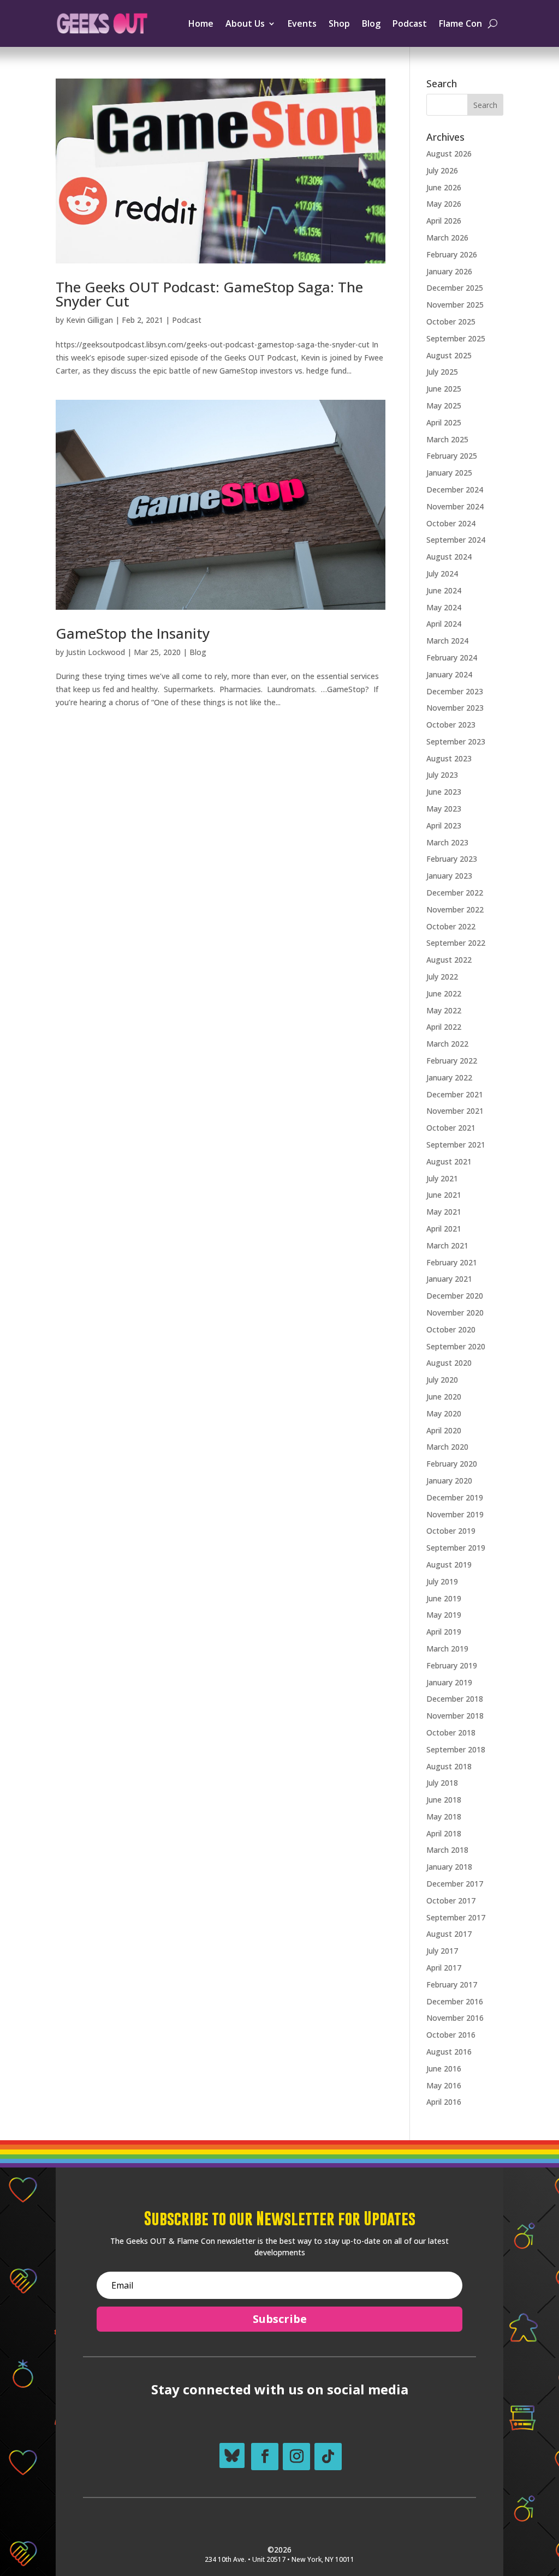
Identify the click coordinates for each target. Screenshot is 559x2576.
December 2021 (455, 1094)
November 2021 (455, 1111)
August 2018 (449, 1766)
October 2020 (451, 1329)
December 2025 (455, 288)
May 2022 (444, 1010)
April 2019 (444, 1632)
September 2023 (456, 741)
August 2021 (449, 1161)
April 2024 (444, 624)
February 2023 (452, 859)
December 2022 (455, 893)
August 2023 (449, 758)
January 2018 (449, 1867)
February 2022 (452, 1061)
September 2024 (456, 540)
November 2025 (455, 305)
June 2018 (444, 1800)
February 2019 (452, 1665)
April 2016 (444, 2102)
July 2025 (442, 372)
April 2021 (444, 1229)
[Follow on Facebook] (265, 2457)
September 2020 (456, 1346)
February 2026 (452, 254)
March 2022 (447, 1044)
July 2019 (442, 1581)
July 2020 (442, 1380)
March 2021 (447, 1245)
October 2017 (451, 1901)
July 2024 (442, 574)
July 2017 (442, 1951)
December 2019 (455, 1497)
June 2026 (444, 187)
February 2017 (452, 1984)
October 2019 (451, 1531)
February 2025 (452, 456)
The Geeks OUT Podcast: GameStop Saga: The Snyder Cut (209, 294)
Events (302, 23)
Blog (371, 23)
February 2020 (452, 1464)
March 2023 (447, 842)
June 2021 (444, 1195)
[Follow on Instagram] (296, 2457)
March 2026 (447, 238)
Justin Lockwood (96, 652)
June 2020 (444, 1397)
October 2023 (451, 725)
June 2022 (444, 993)
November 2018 (455, 1716)
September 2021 (456, 1145)
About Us (245, 23)
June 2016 (444, 2068)
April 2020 (444, 1430)
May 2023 (444, 809)
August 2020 (449, 1363)
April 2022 (444, 1027)
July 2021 (442, 1178)
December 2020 (455, 1296)
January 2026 (449, 271)
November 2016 (455, 2018)
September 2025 (456, 338)
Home (201, 23)
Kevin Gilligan (90, 320)
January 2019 (449, 1682)
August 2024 (449, 557)
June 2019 (444, 1598)
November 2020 (455, 1313)
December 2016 (455, 2001)
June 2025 (444, 389)
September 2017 (456, 1917)
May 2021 (444, 1212)
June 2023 (444, 792)
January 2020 (449, 1481)
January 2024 (449, 674)
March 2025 (447, 439)
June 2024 (444, 590)
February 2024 (452, 657)
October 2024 (451, 523)
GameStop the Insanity (133, 633)
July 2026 (442, 170)
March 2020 (447, 1447)
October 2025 (451, 322)
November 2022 (455, 909)
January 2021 (449, 1279)
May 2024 (444, 607)
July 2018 (442, 1783)
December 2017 (455, 1884)
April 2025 (444, 422)
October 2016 (451, 2035)
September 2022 (456, 943)
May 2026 (444, 204)
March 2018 (447, 1850)
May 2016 (444, 2085)
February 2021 (452, 1262)
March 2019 (447, 1649)
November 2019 (455, 1514)
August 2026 (449, 154)
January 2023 (449, 876)
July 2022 (442, 977)
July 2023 (442, 775)
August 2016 (449, 2052)
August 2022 (449, 960)
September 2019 (456, 1548)
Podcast (410, 23)
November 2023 (455, 708)
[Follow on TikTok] (328, 2457)
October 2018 (451, 1733)
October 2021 (451, 1128)
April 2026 (444, 221)
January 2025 (449, 473)
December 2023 (455, 691)
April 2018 (444, 1833)
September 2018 (456, 1749)
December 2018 (455, 1699)
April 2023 (444, 825)
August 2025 (449, 355)
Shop (339, 23)
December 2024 (455, 490)
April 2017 (444, 1968)
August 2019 (449, 1565)
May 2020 (444, 1413)
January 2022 (449, 1077)
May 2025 (444, 406)
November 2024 (455, 506)
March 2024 (447, 641)
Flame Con (460, 23)
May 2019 (444, 1615)
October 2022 (451, 926)
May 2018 (444, 1817)
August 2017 (449, 1934)
